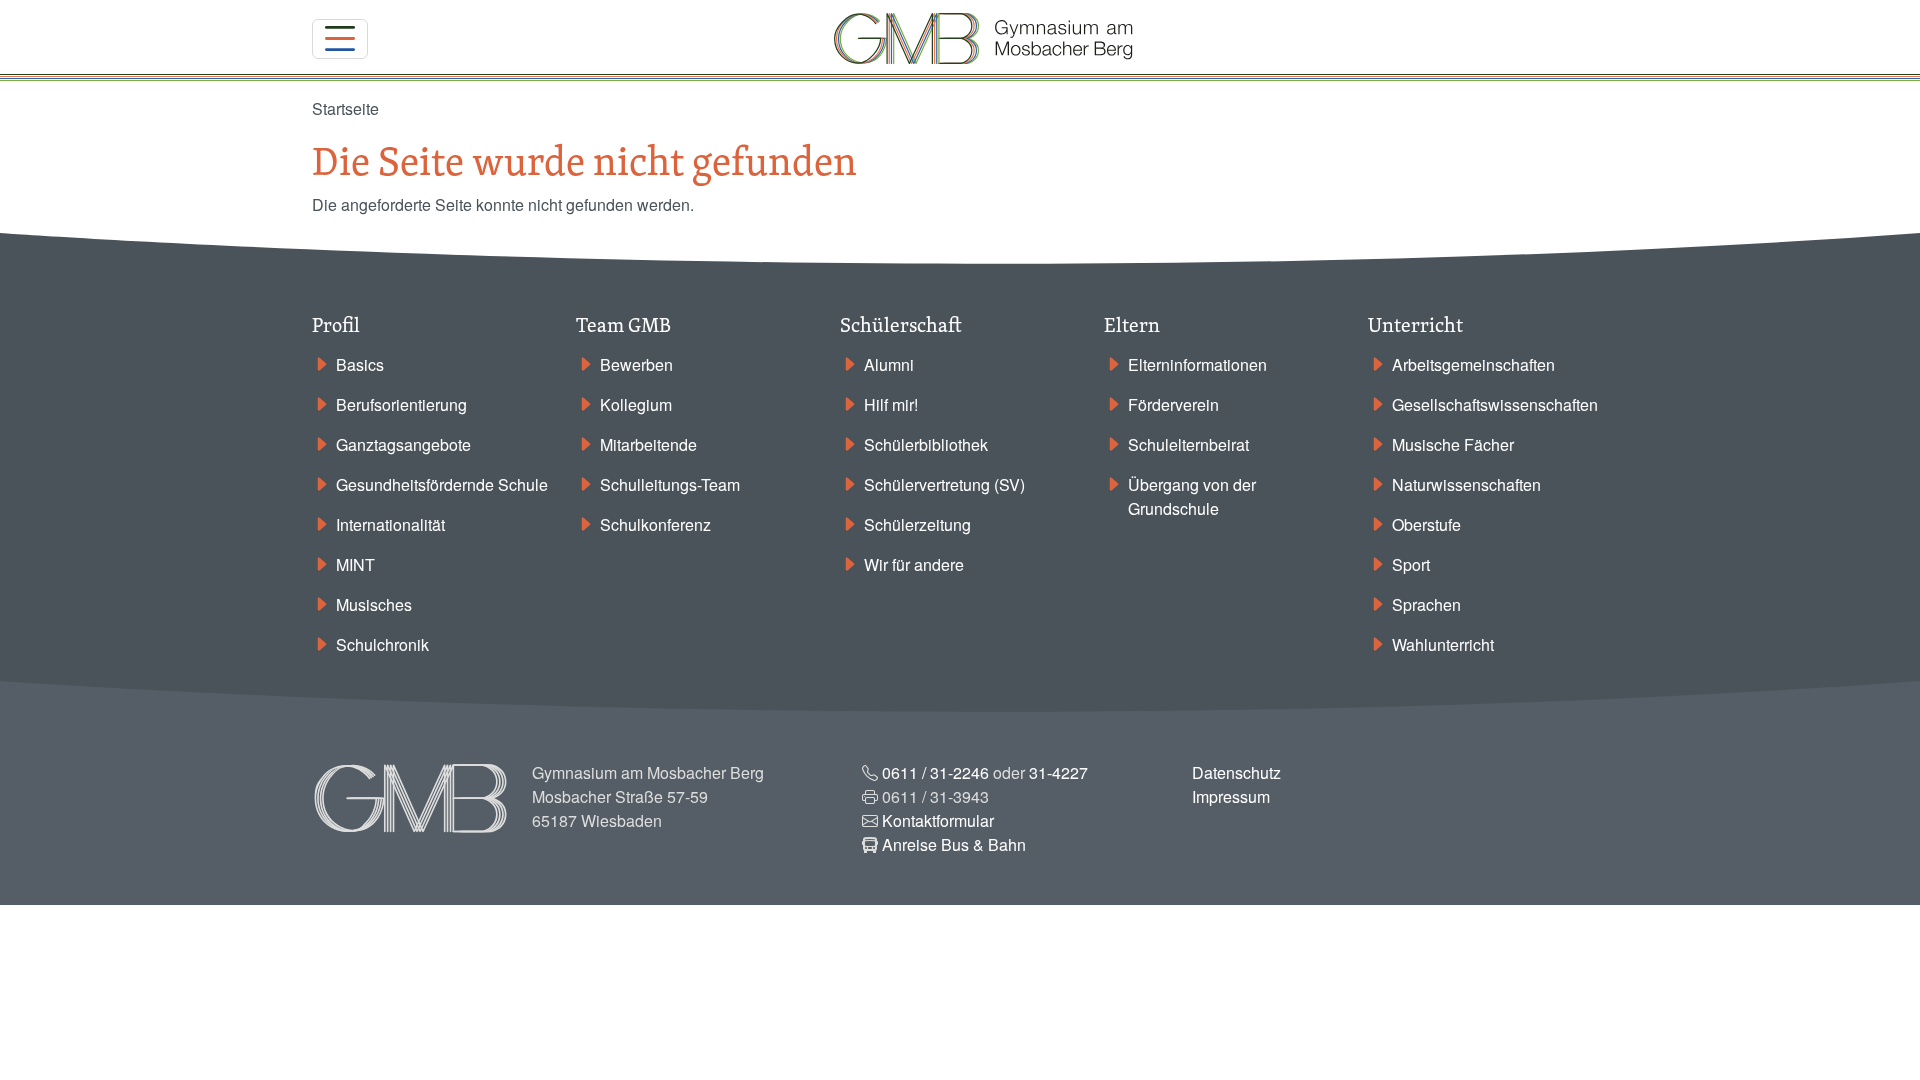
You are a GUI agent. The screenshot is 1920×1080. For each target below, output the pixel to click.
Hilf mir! (891, 404)
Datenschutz (1236, 772)
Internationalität (390, 524)
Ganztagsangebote (403, 444)
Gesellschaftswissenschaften (1495, 404)
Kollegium (636, 404)
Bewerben (636, 364)
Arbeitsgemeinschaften (1473, 364)
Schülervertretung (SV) (944, 484)
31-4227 (1058, 772)
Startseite (345, 108)
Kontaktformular (938, 820)
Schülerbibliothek (926, 444)
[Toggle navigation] (340, 39)
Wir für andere (914, 564)
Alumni (889, 364)
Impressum (1231, 796)
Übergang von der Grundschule (1192, 496)
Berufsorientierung (401, 404)
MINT (355, 564)
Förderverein (1173, 404)
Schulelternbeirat (1188, 444)
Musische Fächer (1453, 444)
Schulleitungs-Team (670, 484)
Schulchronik (382, 644)
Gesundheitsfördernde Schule (442, 484)
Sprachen (1426, 604)
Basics (360, 364)
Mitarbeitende (648, 444)
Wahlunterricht (1443, 644)
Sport (1411, 564)
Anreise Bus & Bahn (954, 844)
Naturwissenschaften (1466, 484)
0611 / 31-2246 (935, 772)
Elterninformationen (1197, 364)
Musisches (374, 604)
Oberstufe (1426, 524)
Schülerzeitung (917, 524)
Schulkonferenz (655, 524)
